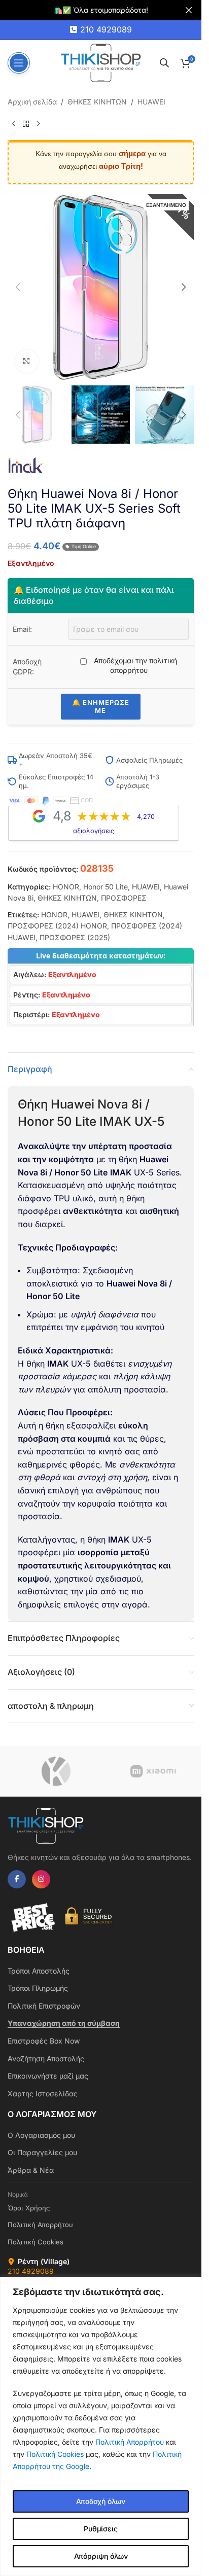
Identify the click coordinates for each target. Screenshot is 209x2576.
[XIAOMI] (153, 1771)
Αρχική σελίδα (32, 102)
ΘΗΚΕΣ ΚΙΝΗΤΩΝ (97, 102)
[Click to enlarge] (27, 361)
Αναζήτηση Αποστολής (46, 2059)
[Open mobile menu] (19, 63)
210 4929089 (106, 29)
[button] (18, 287)
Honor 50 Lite (106, 887)
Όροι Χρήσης (29, 2208)
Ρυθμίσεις (101, 2529)
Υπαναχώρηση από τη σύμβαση (64, 2023)
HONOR (66, 887)
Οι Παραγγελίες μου (42, 2152)
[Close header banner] (189, 10)
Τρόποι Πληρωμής (38, 1988)
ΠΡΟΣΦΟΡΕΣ (124, 898)
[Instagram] (41, 1879)
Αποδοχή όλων (101, 2501)
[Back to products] (26, 124)
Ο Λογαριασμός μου (41, 2135)
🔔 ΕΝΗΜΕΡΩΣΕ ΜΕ (101, 706)
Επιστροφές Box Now (44, 2041)
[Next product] (38, 124)
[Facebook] (17, 1879)
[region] (101, 2426)
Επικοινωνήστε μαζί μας (48, 2076)
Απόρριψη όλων (101, 2556)
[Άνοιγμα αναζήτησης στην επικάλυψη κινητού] (164, 63)
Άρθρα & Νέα (31, 2170)
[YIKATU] (56, 1771)
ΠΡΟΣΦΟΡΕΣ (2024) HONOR (57, 926)
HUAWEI (151, 102)
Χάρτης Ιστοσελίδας (43, 2094)
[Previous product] (14, 124)
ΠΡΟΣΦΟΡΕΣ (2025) (75, 937)
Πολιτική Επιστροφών (44, 2006)
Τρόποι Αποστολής (39, 1971)
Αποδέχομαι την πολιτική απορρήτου (134, 666)
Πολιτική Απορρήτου (130, 2442)
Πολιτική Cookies (55, 2454)
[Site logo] (101, 62)
